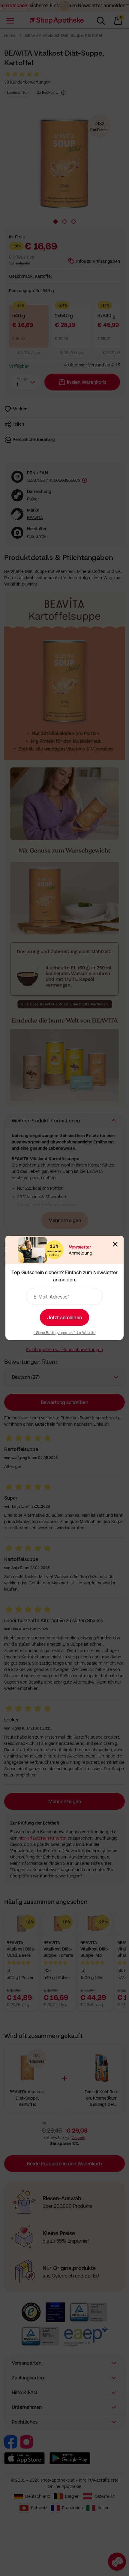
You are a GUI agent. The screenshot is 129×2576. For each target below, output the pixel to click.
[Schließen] (115, 1244)
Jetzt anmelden (64, 1317)
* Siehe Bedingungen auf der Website (64, 1333)
